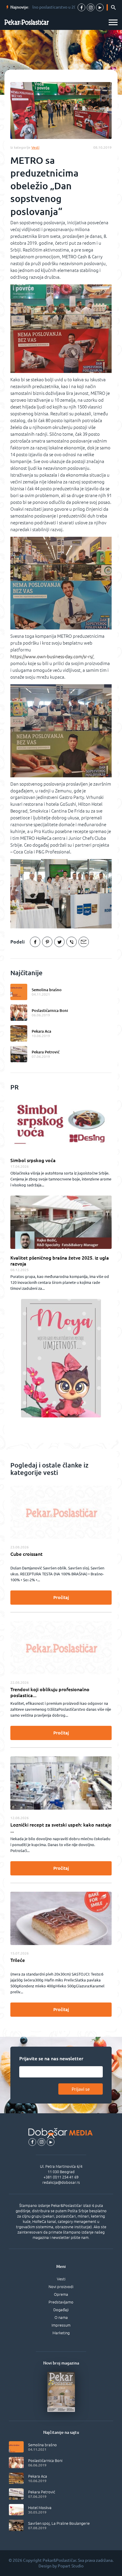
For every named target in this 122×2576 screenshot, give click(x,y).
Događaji (61, 2310)
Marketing (61, 2333)
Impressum (61, 2325)
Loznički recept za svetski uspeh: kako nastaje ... (61, 1828)
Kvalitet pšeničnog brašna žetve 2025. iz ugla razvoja (60, 1261)
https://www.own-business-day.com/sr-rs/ (52, 657)
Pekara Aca (41, 1031)
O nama (61, 2317)
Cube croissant (27, 1554)
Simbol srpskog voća (33, 1160)
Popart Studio (71, 2566)
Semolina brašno (47, 990)
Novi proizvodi (61, 2287)
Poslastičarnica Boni (50, 1010)
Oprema (61, 2294)
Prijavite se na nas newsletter (51, 2058)
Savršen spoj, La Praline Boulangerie (59, 2523)
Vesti (61, 2279)
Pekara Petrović (46, 1052)
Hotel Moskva (40, 2508)
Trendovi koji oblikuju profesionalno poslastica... (50, 1692)
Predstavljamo (61, 2302)
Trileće (18, 1960)
